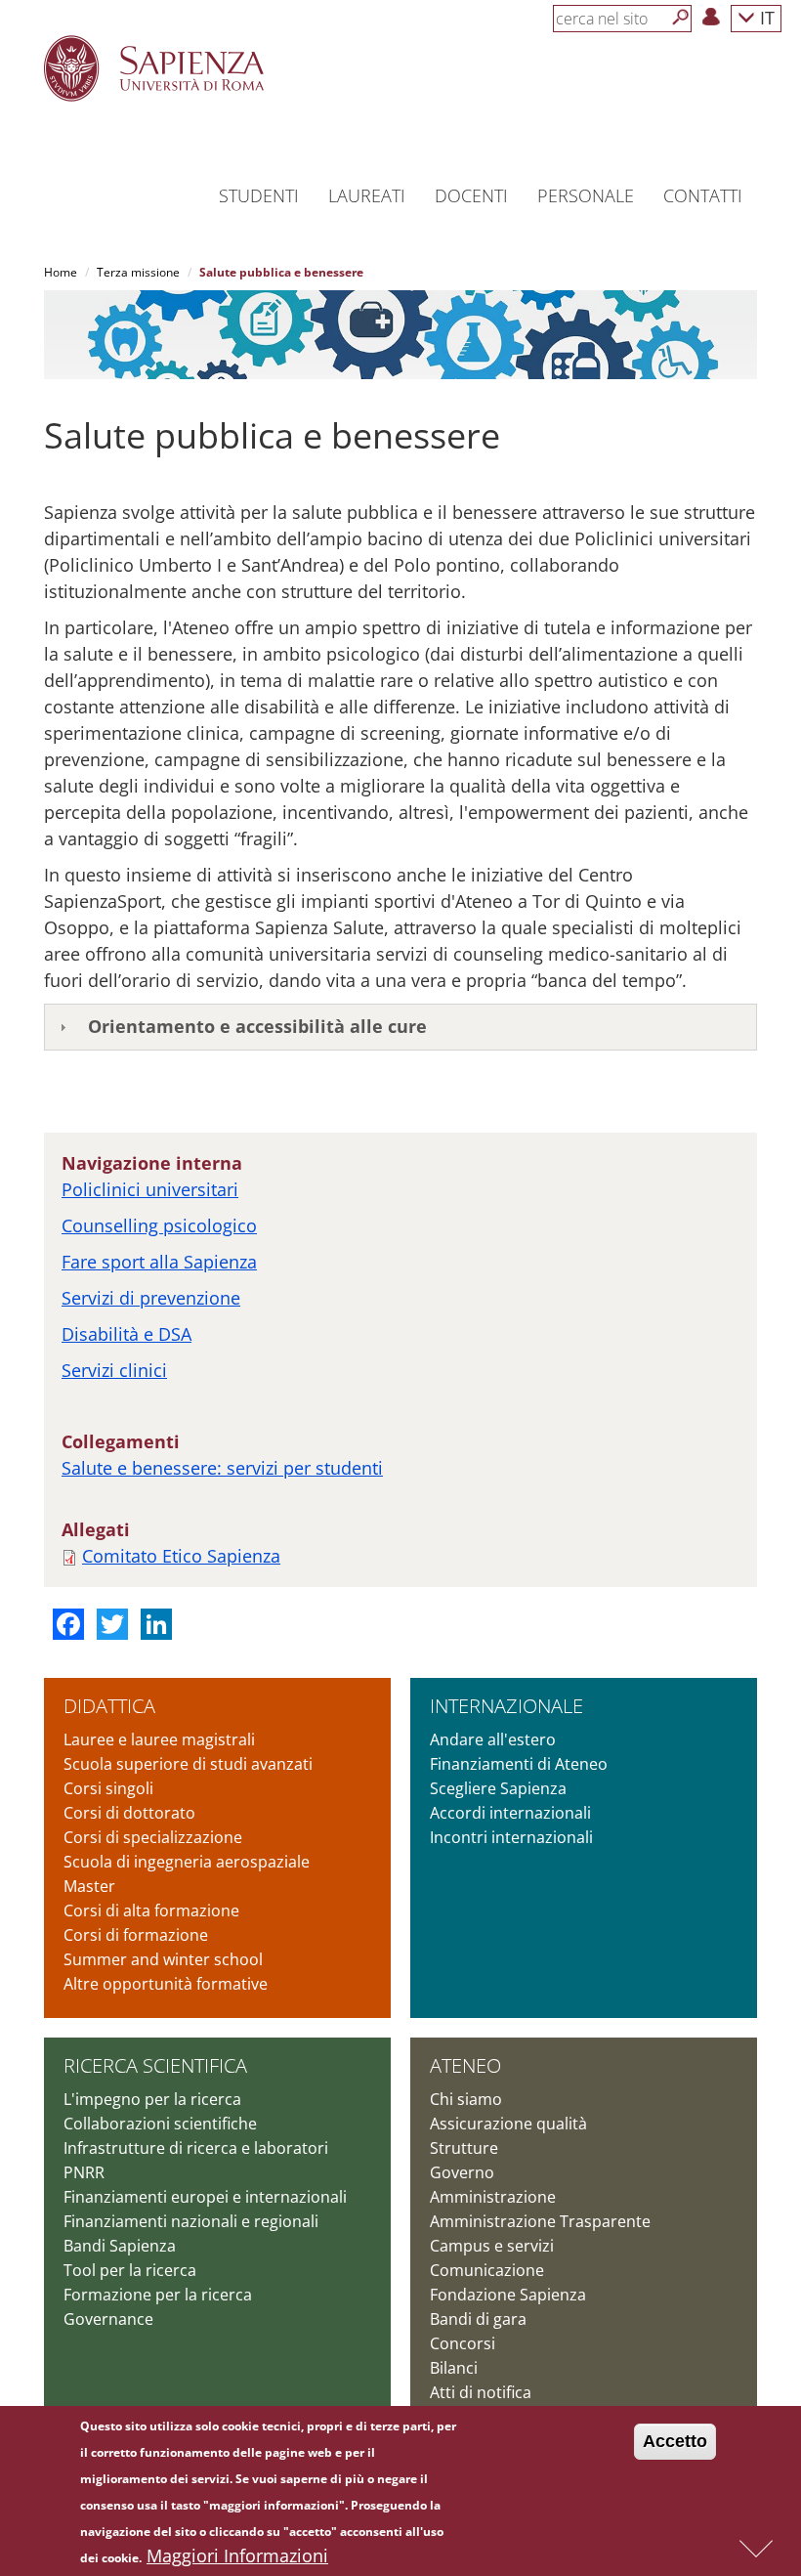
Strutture (464, 2148)
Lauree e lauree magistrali (159, 1739)
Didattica (109, 1706)
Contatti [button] (703, 195)
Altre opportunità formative (166, 1984)
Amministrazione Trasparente (540, 2221)
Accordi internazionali (510, 1813)
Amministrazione (493, 2197)
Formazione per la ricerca (158, 2295)
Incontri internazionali (511, 1837)
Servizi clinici (114, 1370)
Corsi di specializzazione (153, 1837)
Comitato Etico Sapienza (181, 1556)
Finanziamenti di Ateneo (519, 1764)
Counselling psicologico (159, 1225)
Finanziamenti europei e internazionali (205, 2197)
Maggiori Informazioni (237, 2555)
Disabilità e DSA (126, 1334)
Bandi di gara (478, 2319)
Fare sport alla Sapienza (159, 1262)
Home (61, 272)
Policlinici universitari (150, 1189)
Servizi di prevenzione (151, 1298)
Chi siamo (466, 2099)
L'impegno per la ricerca (152, 2099)
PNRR (84, 2172)
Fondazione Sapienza (508, 2295)
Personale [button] (586, 195)
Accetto (675, 2441)
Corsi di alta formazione (151, 1911)
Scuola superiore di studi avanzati (188, 1764)
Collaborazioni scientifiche (160, 2124)
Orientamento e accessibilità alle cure (257, 1026)
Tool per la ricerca (130, 2270)
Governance (108, 2319)
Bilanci (454, 2368)
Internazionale (506, 1706)
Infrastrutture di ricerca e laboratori (196, 2148)
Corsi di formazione (136, 1935)
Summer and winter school (163, 1959)
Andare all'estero (493, 1739)
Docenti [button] (471, 195)
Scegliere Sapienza (498, 1788)
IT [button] (765, 17)
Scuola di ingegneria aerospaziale (187, 1862)
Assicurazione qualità (508, 2124)
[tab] (400, 1027)
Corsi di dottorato (129, 1813)
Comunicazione (487, 2270)
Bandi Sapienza (120, 2246)
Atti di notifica (481, 2392)
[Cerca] (681, 18)
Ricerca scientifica (155, 2065)
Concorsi (463, 2343)
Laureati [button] (367, 195)
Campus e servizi (492, 2246)
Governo (462, 2172)
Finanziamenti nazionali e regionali (191, 2221)
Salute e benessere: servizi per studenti (222, 1468)
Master (89, 1886)
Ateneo (465, 2065)
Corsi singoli (108, 1788)
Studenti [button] (259, 195)
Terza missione (138, 272)
